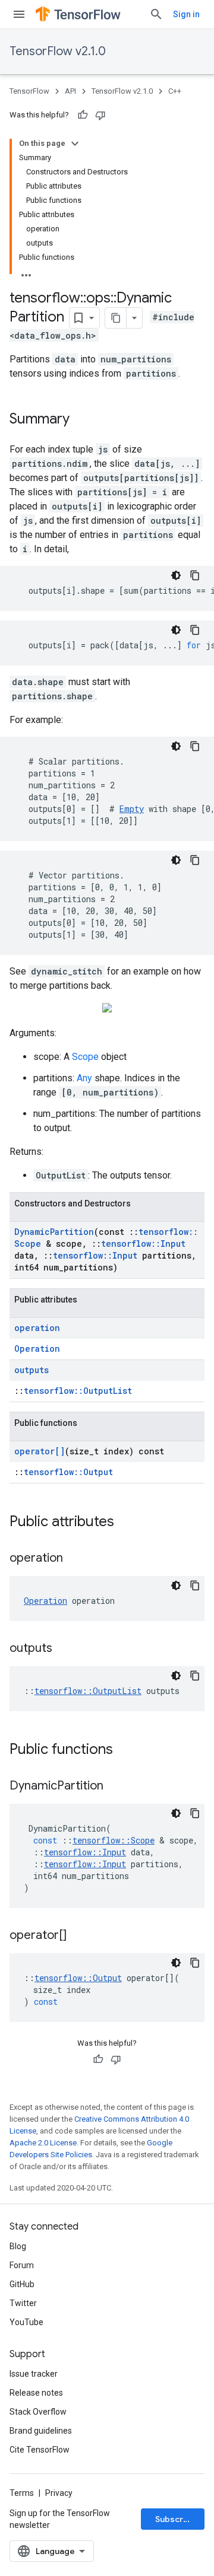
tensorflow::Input (143, 1244)
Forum (22, 2265)
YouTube (26, 2322)
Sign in (186, 14)
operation (37, 1328)
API (70, 91)
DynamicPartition (54, 1232)
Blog (18, 2246)
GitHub (22, 2284)
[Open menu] (19, 14)
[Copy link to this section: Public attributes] (126, 1523)
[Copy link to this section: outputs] (64, 1649)
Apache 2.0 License (43, 2143)
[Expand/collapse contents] (75, 144)
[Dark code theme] (176, 575)
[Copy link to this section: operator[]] (78, 1936)
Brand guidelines (41, 2431)
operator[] (40, 1451)
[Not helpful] (100, 115)
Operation (37, 1349)
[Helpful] (83, 115)
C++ (175, 91)
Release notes (36, 2393)
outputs (32, 1370)
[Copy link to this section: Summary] (81, 420)
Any (84, 1078)
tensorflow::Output (68, 1472)
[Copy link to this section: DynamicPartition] (115, 1787)
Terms (22, 2493)
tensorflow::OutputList (78, 1391)
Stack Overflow (38, 2412)
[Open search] (156, 14)
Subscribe (176, 2519)
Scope (85, 1057)
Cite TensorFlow (40, 2450)
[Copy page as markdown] (116, 318)
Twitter (23, 2303)
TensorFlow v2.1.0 (58, 51)
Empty (132, 809)
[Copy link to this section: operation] (75, 1559)
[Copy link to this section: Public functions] (125, 1750)
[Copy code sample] (195, 575)
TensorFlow (29, 91)
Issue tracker (34, 2374)
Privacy (59, 2493)
